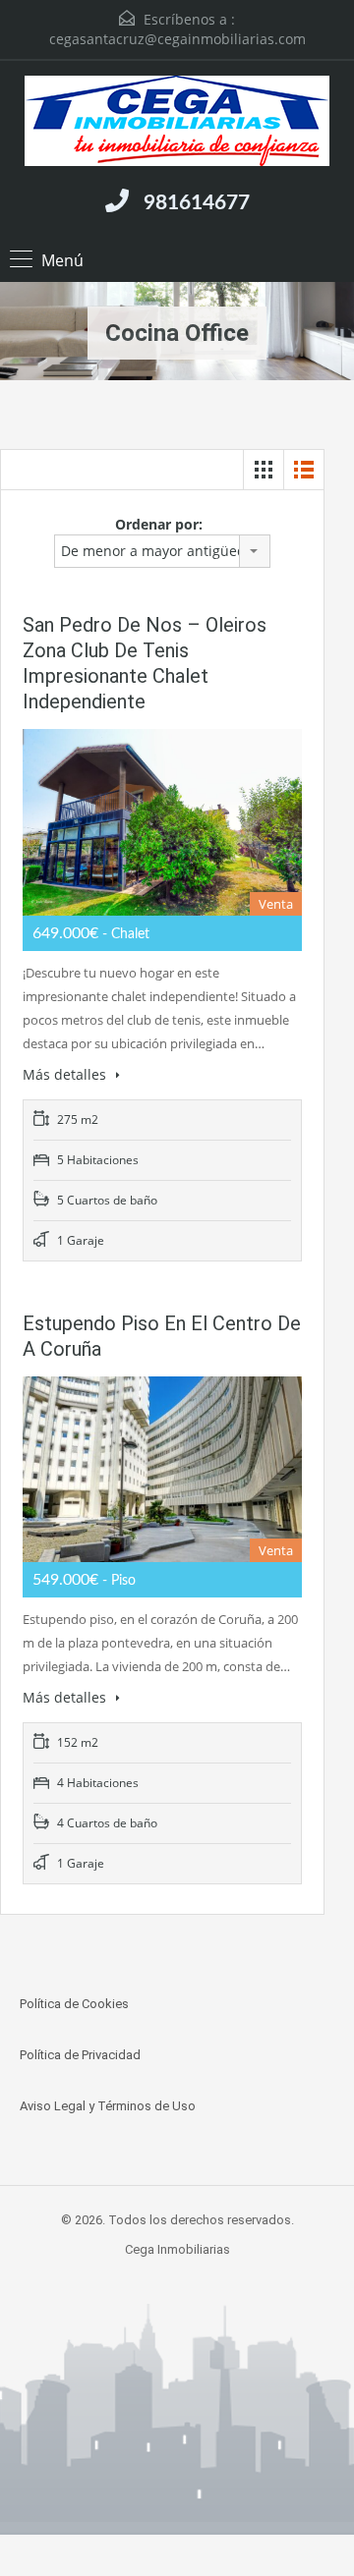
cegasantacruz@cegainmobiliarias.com (177, 39)
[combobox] (162, 551)
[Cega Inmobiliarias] (177, 123)
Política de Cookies (74, 2004)
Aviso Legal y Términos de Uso (108, 2106)
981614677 (197, 203)
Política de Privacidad (80, 2055)
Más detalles (66, 1074)
